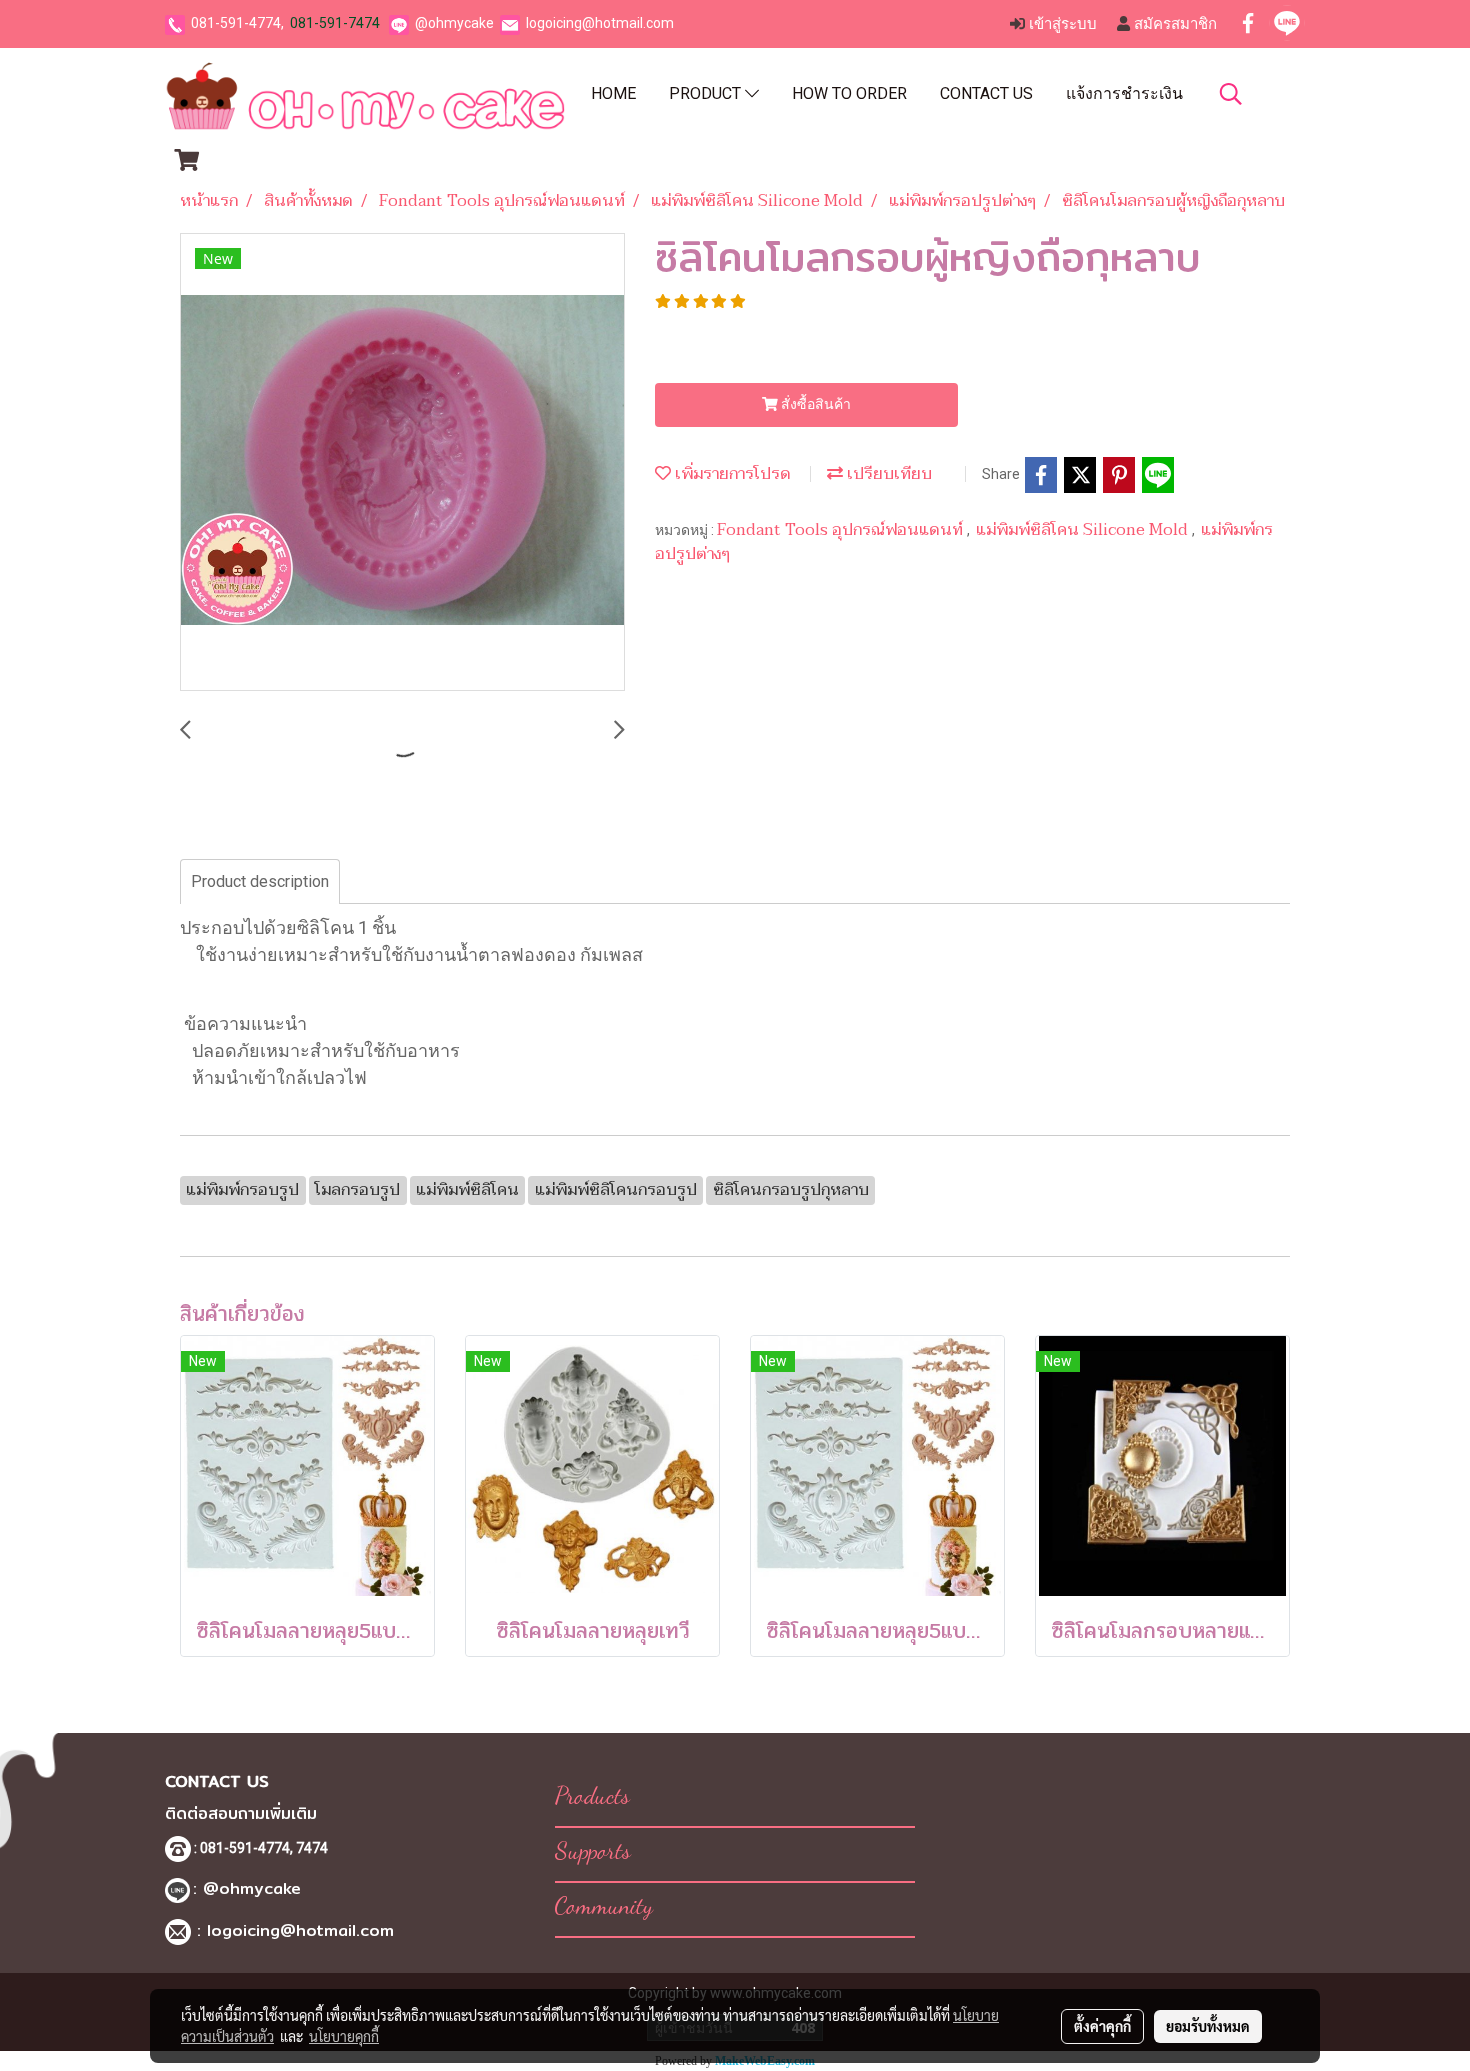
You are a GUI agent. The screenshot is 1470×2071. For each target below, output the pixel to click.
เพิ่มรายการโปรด (731, 474)
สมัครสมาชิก (1173, 24)
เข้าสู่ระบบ (1061, 24)
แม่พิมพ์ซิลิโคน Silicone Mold (1084, 530)
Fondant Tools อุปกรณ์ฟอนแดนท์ (842, 530)
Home (613, 93)
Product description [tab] (260, 881)
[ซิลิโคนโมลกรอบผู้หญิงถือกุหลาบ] (402, 463)
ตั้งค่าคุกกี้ (1102, 2026)
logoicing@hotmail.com (600, 23)
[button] (1231, 94)
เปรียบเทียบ (887, 474)
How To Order (849, 93)
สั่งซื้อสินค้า (814, 404)
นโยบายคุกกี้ (344, 2036)
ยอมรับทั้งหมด (1208, 2026)
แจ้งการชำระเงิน (1124, 93)
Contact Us (986, 93)
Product (707, 93)
